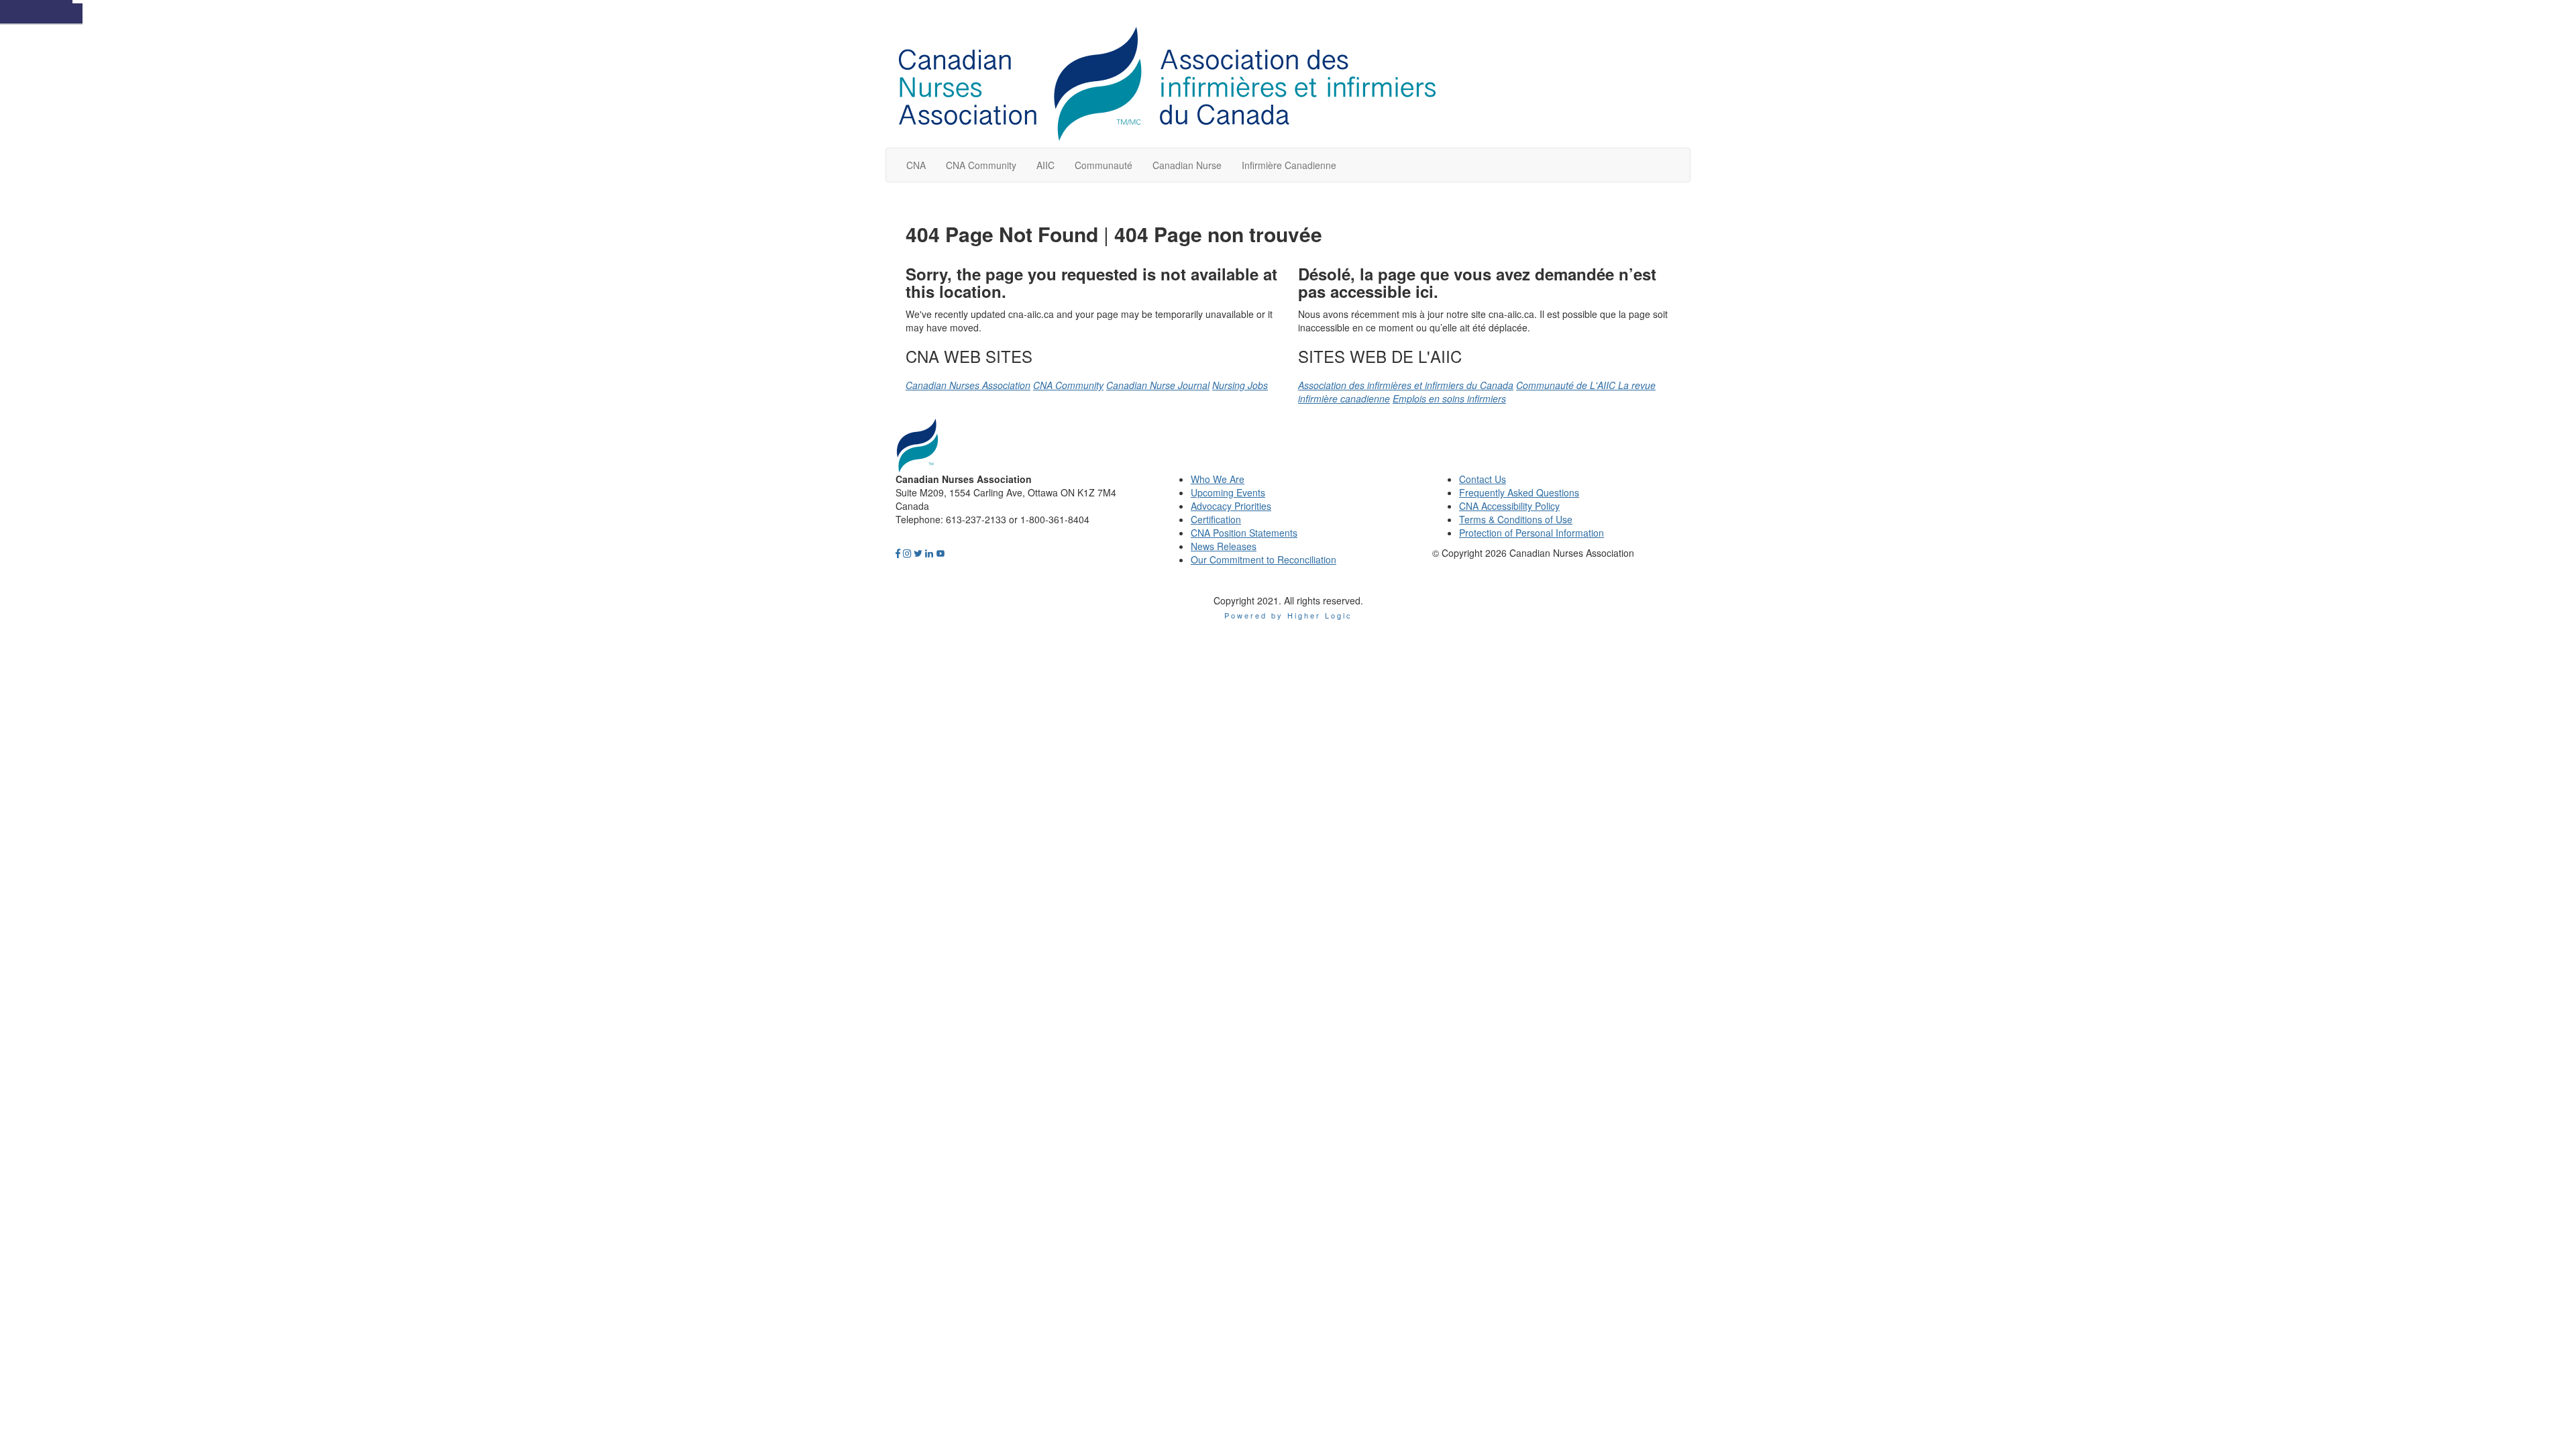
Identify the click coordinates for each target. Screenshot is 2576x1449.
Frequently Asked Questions (1519, 492)
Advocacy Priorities (1231, 506)
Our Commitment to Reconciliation (1264, 559)
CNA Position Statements (1244, 533)
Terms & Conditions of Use (1516, 519)
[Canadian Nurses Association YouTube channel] (941, 553)
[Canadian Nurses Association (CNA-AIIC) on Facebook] (898, 553)
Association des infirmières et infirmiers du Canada (1406, 385)
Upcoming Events (1228, 492)
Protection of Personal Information (1532, 533)
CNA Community (1068, 385)
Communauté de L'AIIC (1567, 385)
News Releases (1224, 546)
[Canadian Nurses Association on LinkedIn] (929, 553)
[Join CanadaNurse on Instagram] (907, 553)
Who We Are (1218, 479)
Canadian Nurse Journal (1158, 385)
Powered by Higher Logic (1288, 615)
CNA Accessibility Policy (1509, 506)
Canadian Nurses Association (968, 385)
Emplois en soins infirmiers (1449, 398)
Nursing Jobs (1240, 385)
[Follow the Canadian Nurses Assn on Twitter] (918, 553)
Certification (1216, 519)
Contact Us (1483, 479)
